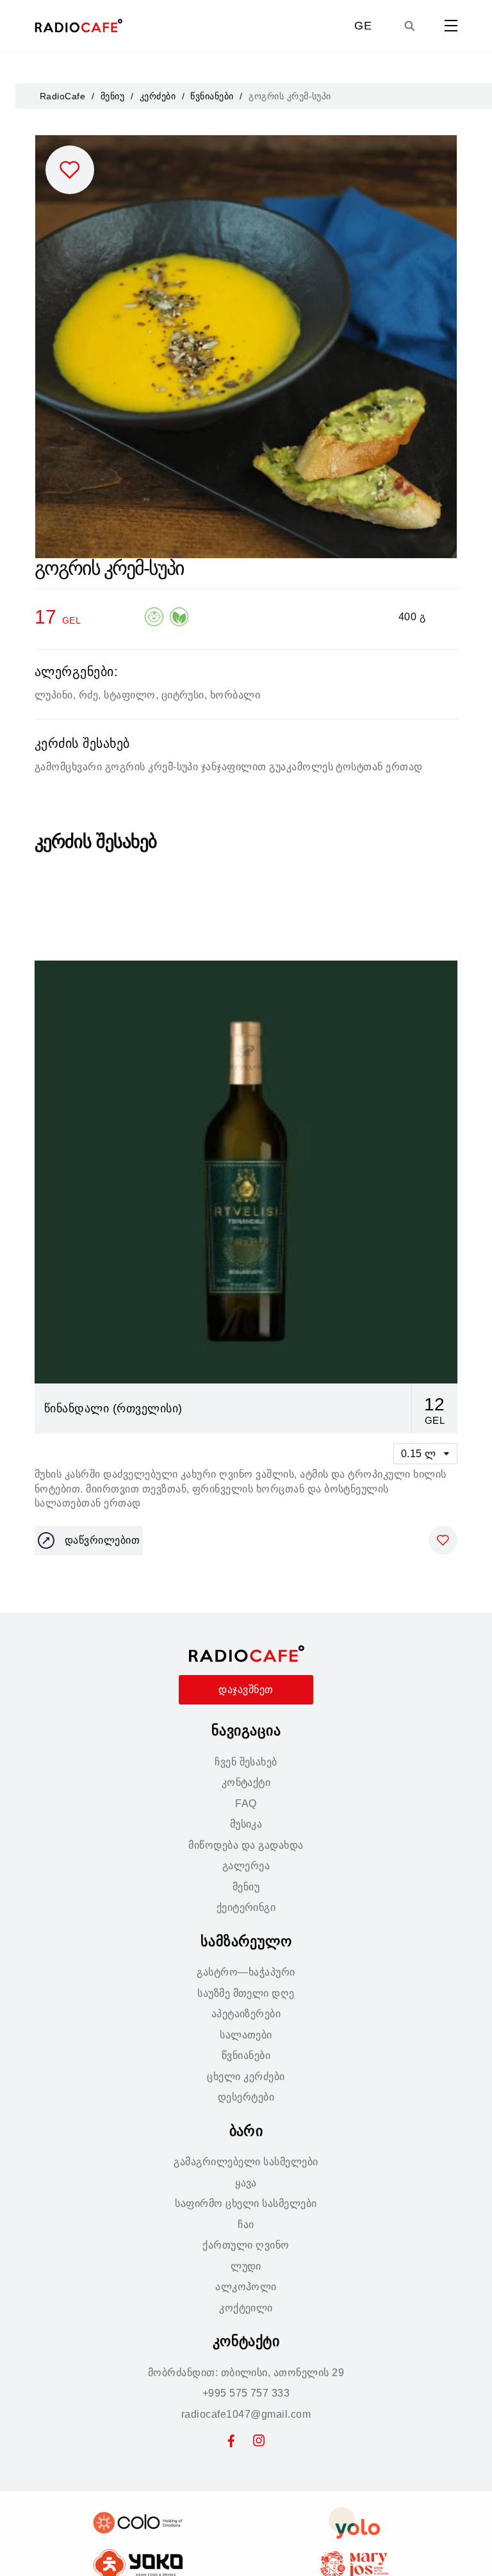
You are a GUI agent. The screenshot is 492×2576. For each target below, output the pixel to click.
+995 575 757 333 (246, 2393)
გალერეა (246, 1866)
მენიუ (112, 96)
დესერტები (246, 2097)
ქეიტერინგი (246, 1907)
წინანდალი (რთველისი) (113, 1408)
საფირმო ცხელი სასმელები (246, 2203)
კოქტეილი (246, 2308)
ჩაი (246, 2225)
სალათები (246, 2035)
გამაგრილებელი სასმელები (246, 2162)
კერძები (158, 96)
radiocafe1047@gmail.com (246, 2414)
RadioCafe (62, 96)
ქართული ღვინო (246, 2245)
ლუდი (246, 2266)
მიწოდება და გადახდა (246, 1845)
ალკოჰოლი (246, 2287)
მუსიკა (246, 1824)
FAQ (246, 1804)
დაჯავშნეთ (246, 1689)
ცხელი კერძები (246, 2076)
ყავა (246, 2183)
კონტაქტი (246, 1782)
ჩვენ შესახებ (246, 1762)
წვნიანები (212, 96)
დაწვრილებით (102, 1540)
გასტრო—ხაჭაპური (246, 1972)
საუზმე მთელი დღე (246, 1993)
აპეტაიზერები (246, 2014)
